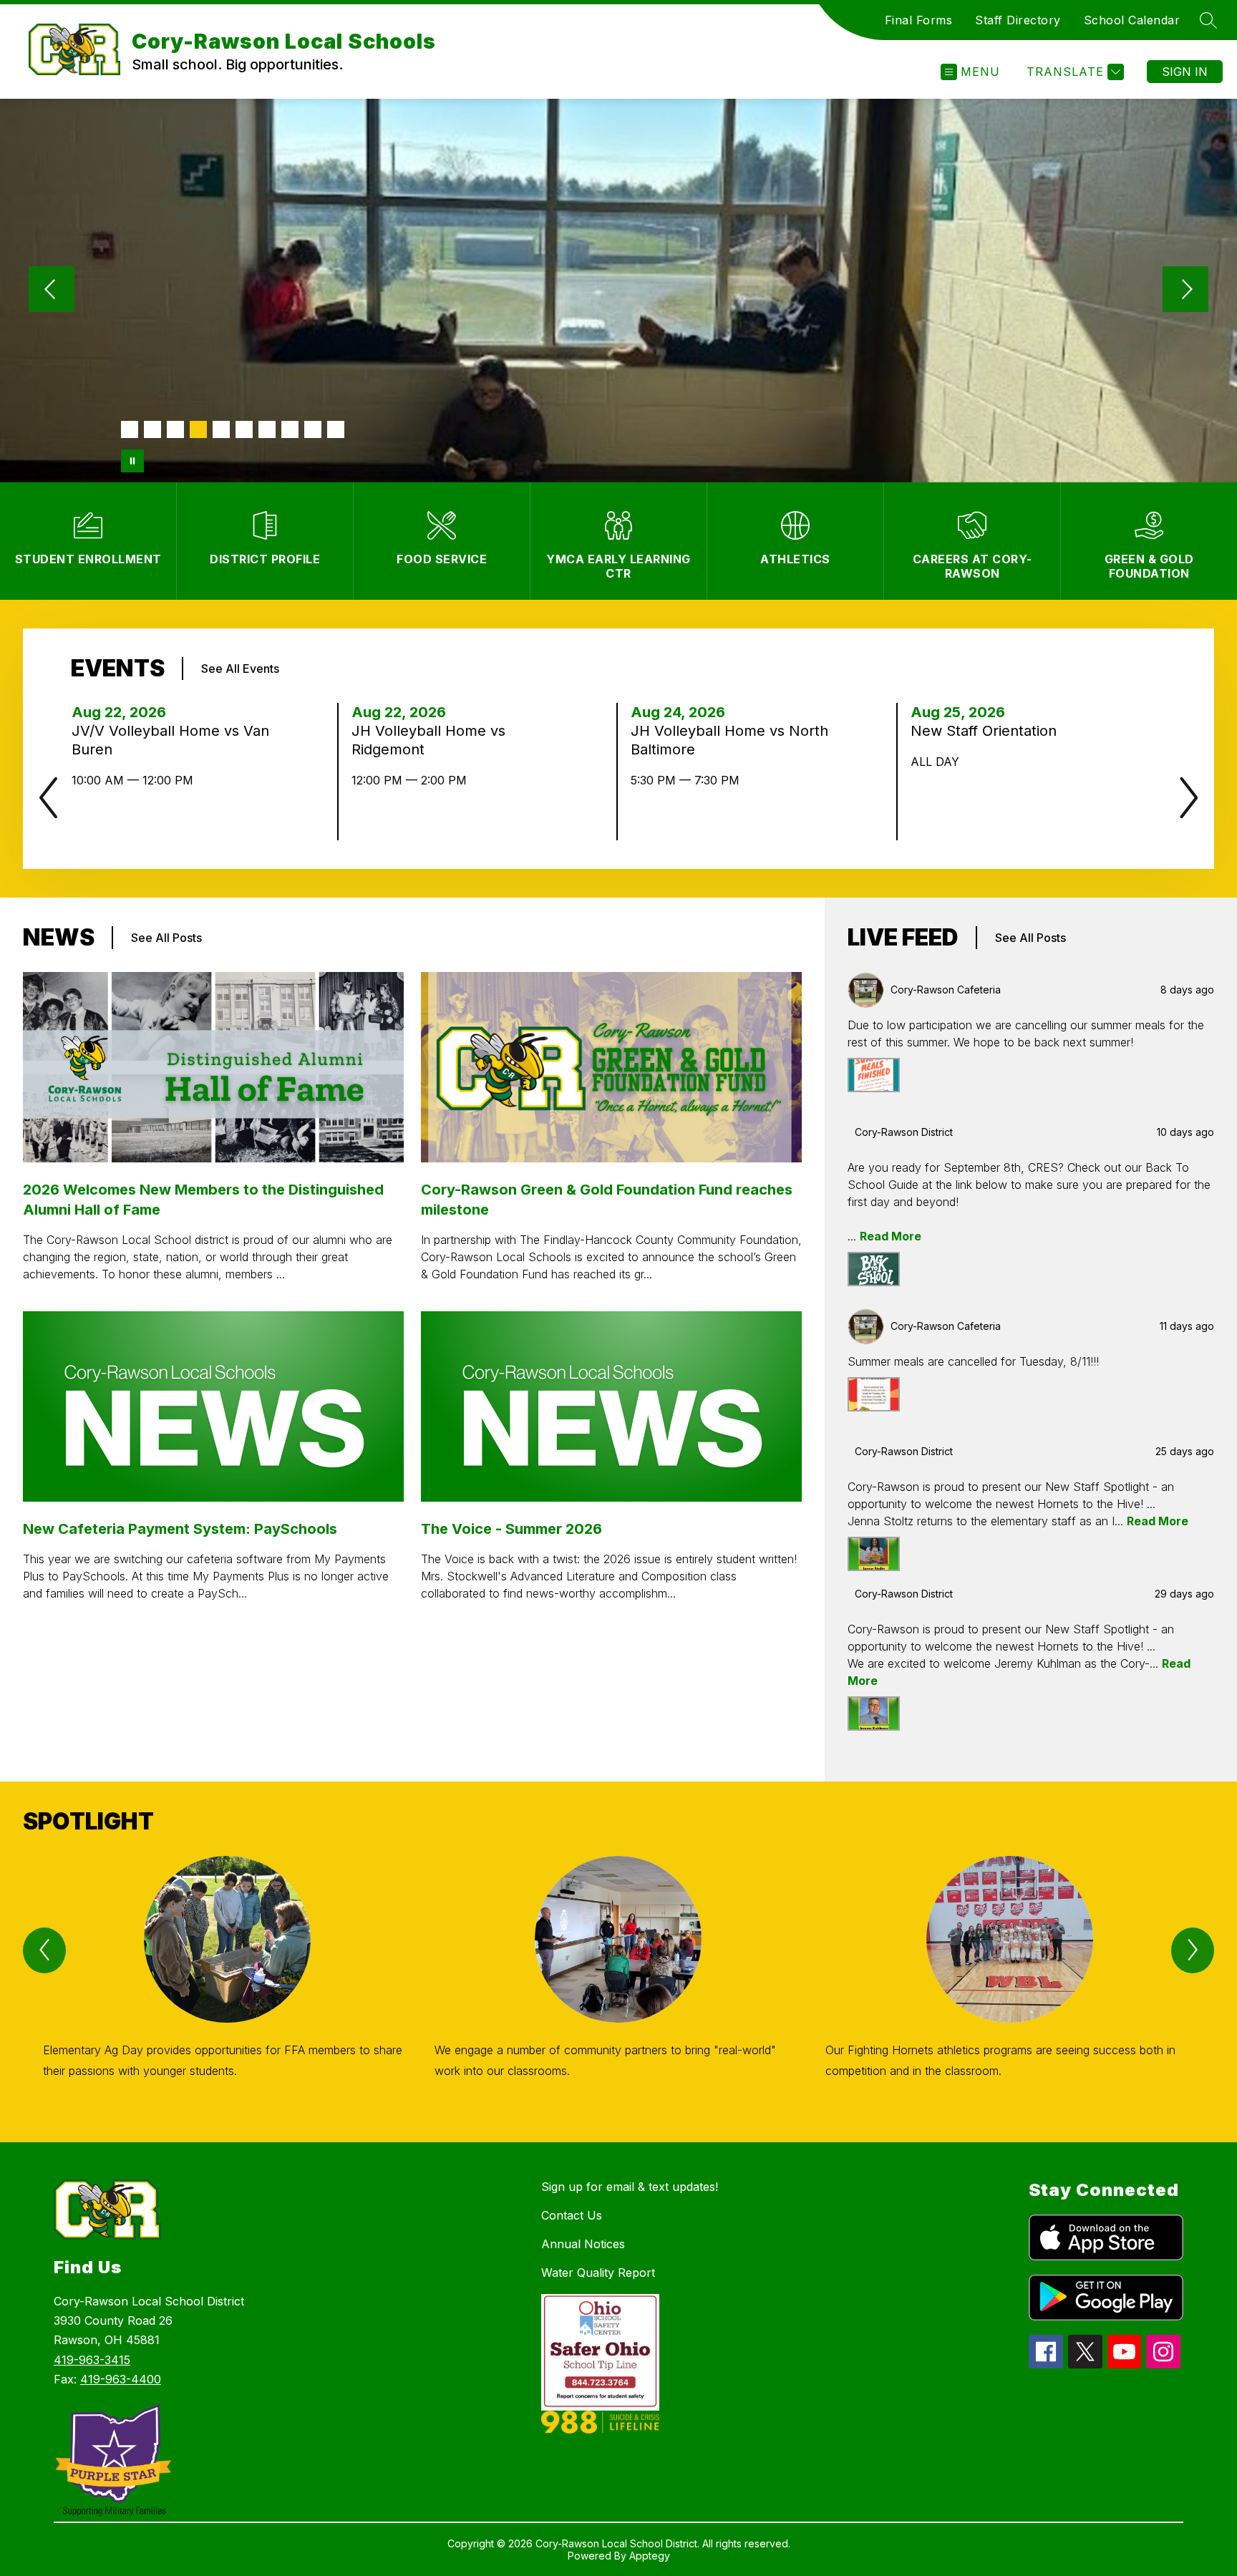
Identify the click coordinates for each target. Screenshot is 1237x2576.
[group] (227, 1984)
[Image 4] (198, 429)
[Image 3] (175, 429)
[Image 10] (336, 429)
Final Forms (919, 20)
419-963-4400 (121, 2379)
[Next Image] (1185, 291)
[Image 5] (221, 429)
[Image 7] (267, 429)
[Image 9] (313, 429)
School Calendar (1132, 20)
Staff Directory (1018, 20)
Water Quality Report (598, 2273)
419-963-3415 (92, 2360)
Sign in (1185, 72)
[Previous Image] (52, 291)
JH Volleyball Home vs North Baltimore (729, 740)
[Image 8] (290, 429)
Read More (891, 1236)
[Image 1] (130, 429)
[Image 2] (152, 429)
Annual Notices (583, 2244)
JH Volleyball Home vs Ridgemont (428, 740)
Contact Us (572, 2215)
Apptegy (650, 2556)
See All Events (240, 669)
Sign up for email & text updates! (630, 2187)
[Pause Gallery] (132, 461)
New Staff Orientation (988, 731)
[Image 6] (244, 429)
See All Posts (166, 938)
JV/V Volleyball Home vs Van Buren (170, 740)
